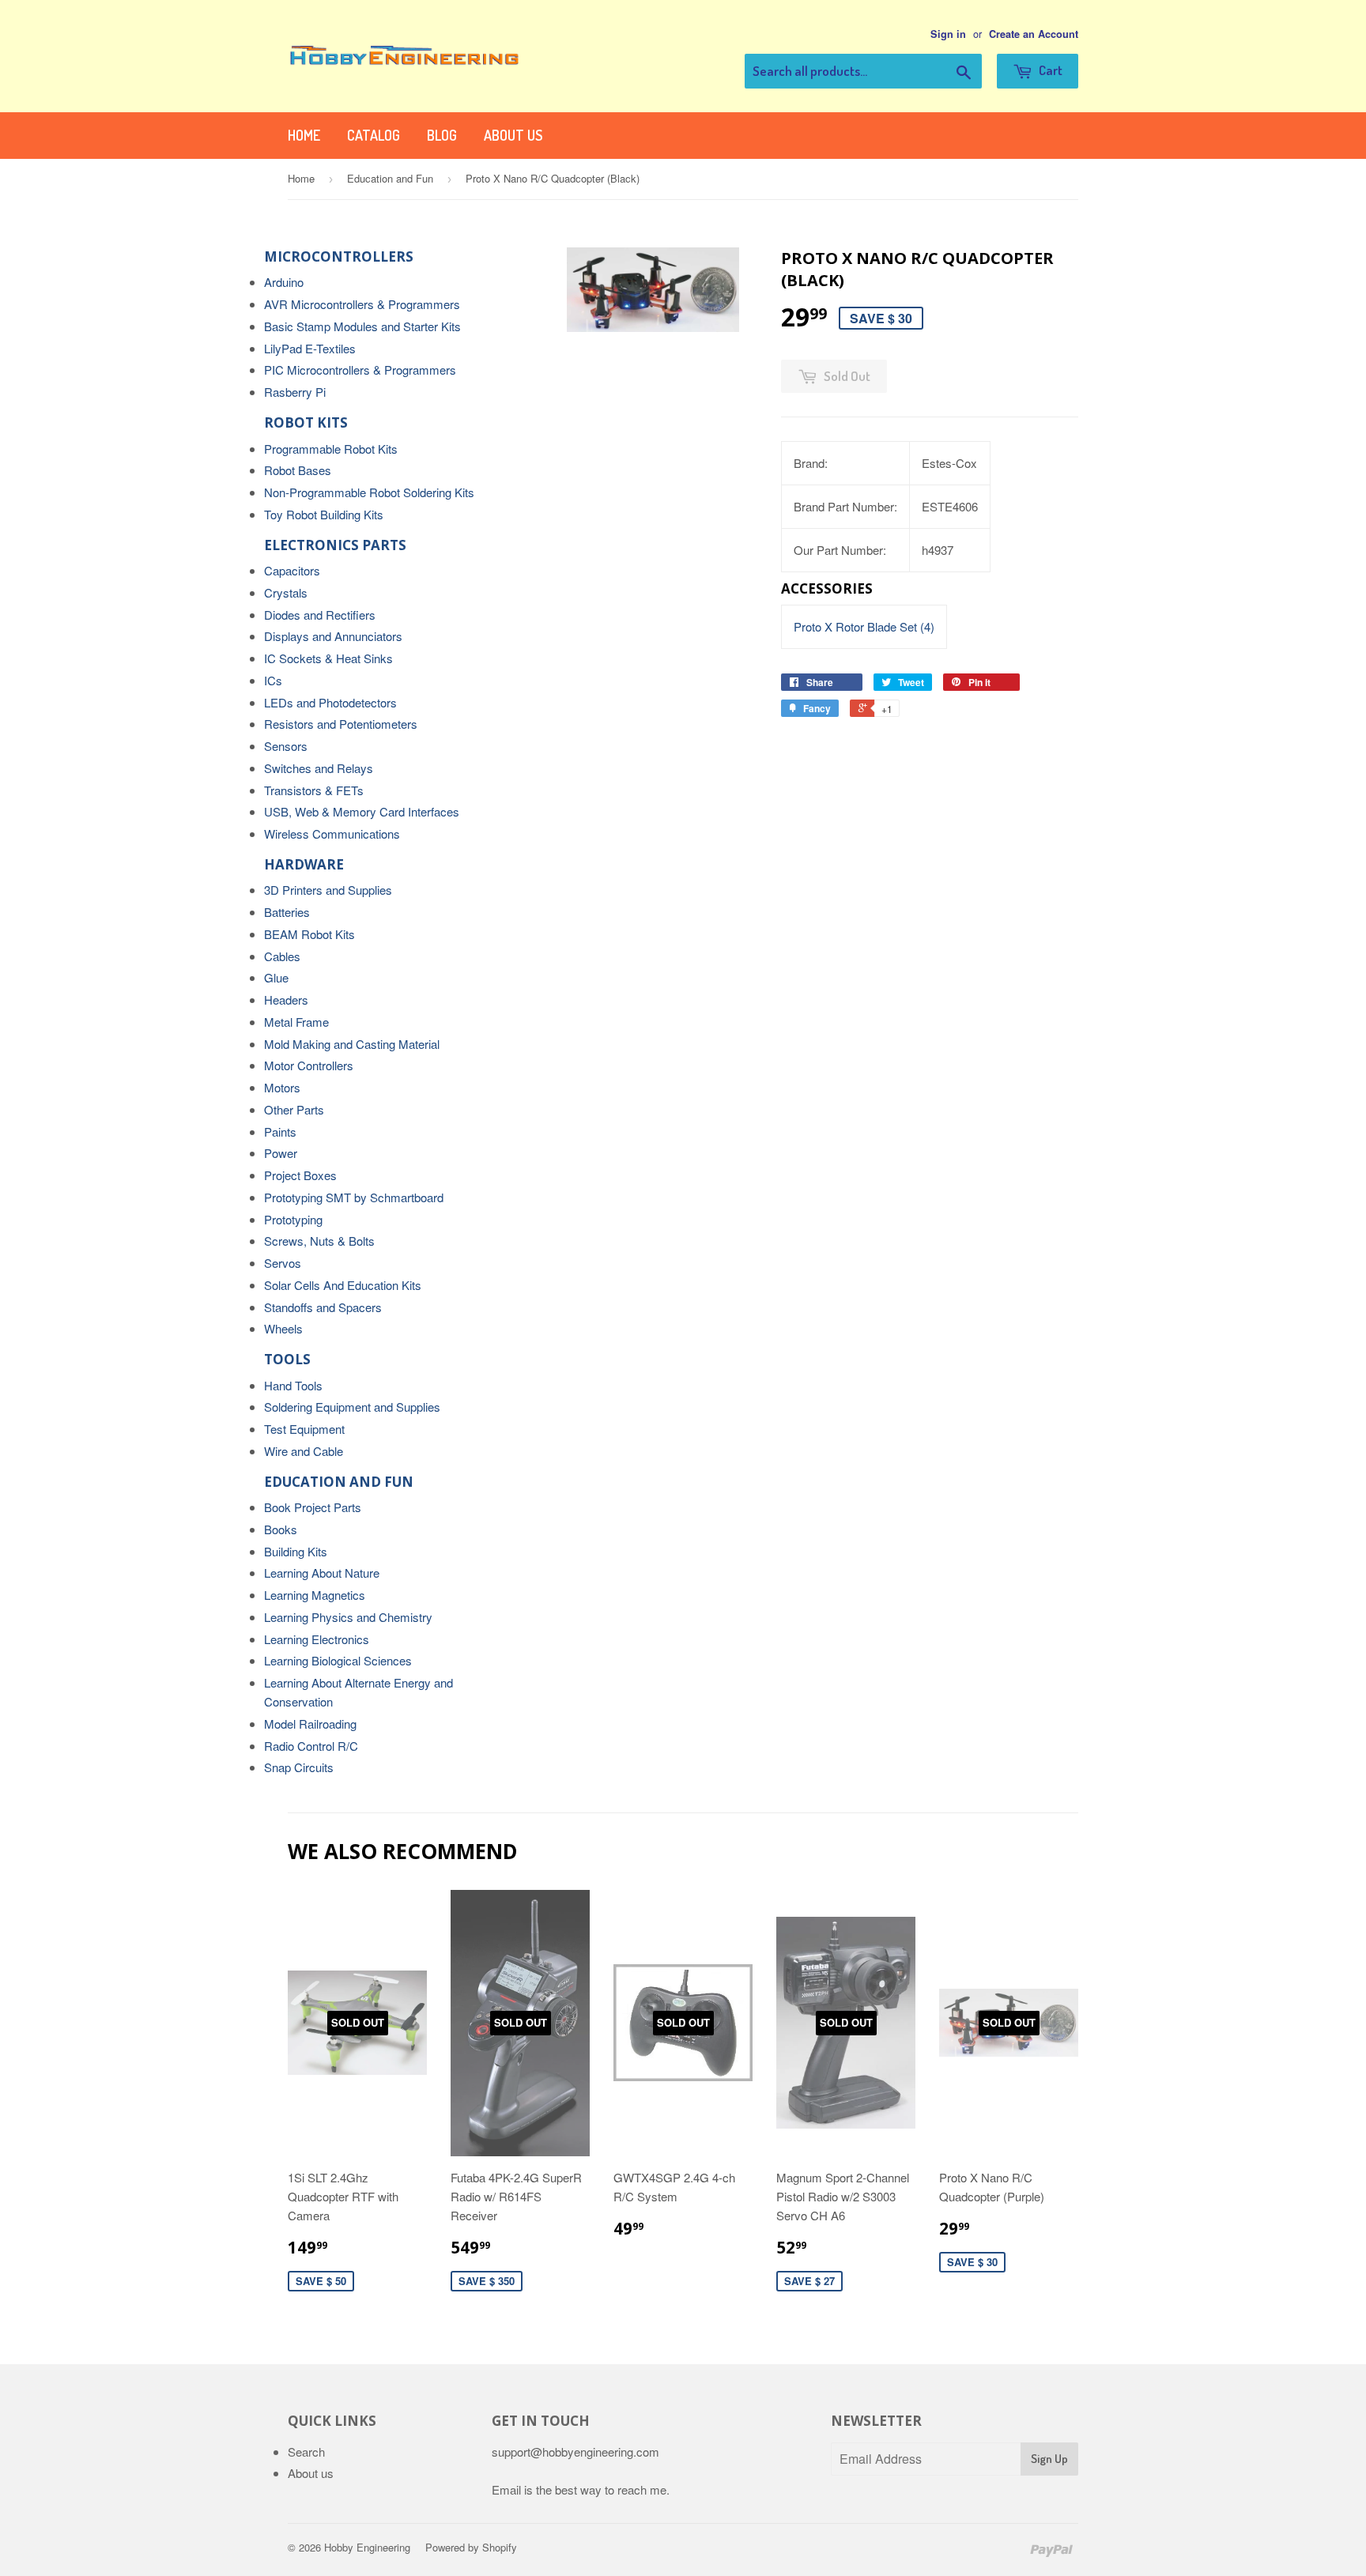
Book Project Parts (313, 1507)
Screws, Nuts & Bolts (319, 1241)
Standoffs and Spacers (323, 1307)
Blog (442, 135)
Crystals (286, 592)
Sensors (286, 746)
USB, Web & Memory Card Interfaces (362, 811)
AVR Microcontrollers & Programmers (362, 304)
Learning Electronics (317, 1639)
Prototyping (293, 1219)
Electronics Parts (335, 545)
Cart (1049, 70)
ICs (273, 680)
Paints (280, 1131)
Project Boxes (300, 1175)
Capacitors (292, 570)
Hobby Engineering (367, 2547)
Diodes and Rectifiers (320, 615)
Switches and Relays (319, 768)
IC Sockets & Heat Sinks (328, 658)
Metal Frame (296, 1022)
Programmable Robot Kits (331, 449)
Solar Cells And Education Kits (343, 1285)
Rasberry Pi (295, 392)
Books (281, 1529)
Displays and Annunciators (333, 636)
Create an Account (1034, 34)
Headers (286, 999)
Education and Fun (390, 178)
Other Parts (294, 1109)
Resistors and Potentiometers (341, 724)
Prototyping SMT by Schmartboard (354, 1197)
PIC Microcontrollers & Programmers (360, 370)
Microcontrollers (339, 256)
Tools (287, 1359)
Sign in (948, 34)
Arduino (284, 282)
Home (304, 135)
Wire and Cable (304, 1451)
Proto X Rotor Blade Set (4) (864, 626)
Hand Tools (293, 1385)
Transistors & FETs (314, 790)
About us (513, 135)
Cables (282, 956)
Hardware (304, 864)
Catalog (374, 135)
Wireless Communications (332, 834)
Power (281, 1153)
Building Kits (296, 1551)
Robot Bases (298, 470)
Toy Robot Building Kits (324, 514)
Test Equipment (304, 1429)
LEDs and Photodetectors (330, 702)
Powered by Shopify (471, 2547)
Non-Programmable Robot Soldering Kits (369, 492)
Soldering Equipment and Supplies (352, 1407)
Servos (283, 1263)
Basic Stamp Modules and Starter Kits (362, 326)
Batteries (287, 912)
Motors (282, 1087)
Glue (276, 977)
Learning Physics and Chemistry (348, 1617)
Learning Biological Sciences (338, 1660)
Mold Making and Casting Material (352, 1044)
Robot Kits (306, 422)
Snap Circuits (299, 1767)
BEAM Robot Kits (309, 934)
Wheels (283, 1328)
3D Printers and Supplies (328, 890)
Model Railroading (310, 1724)
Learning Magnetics (315, 1595)
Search (306, 2452)
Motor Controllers (309, 1065)
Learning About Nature (322, 1573)
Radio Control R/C (311, 1746)
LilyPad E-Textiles (310, 348)
